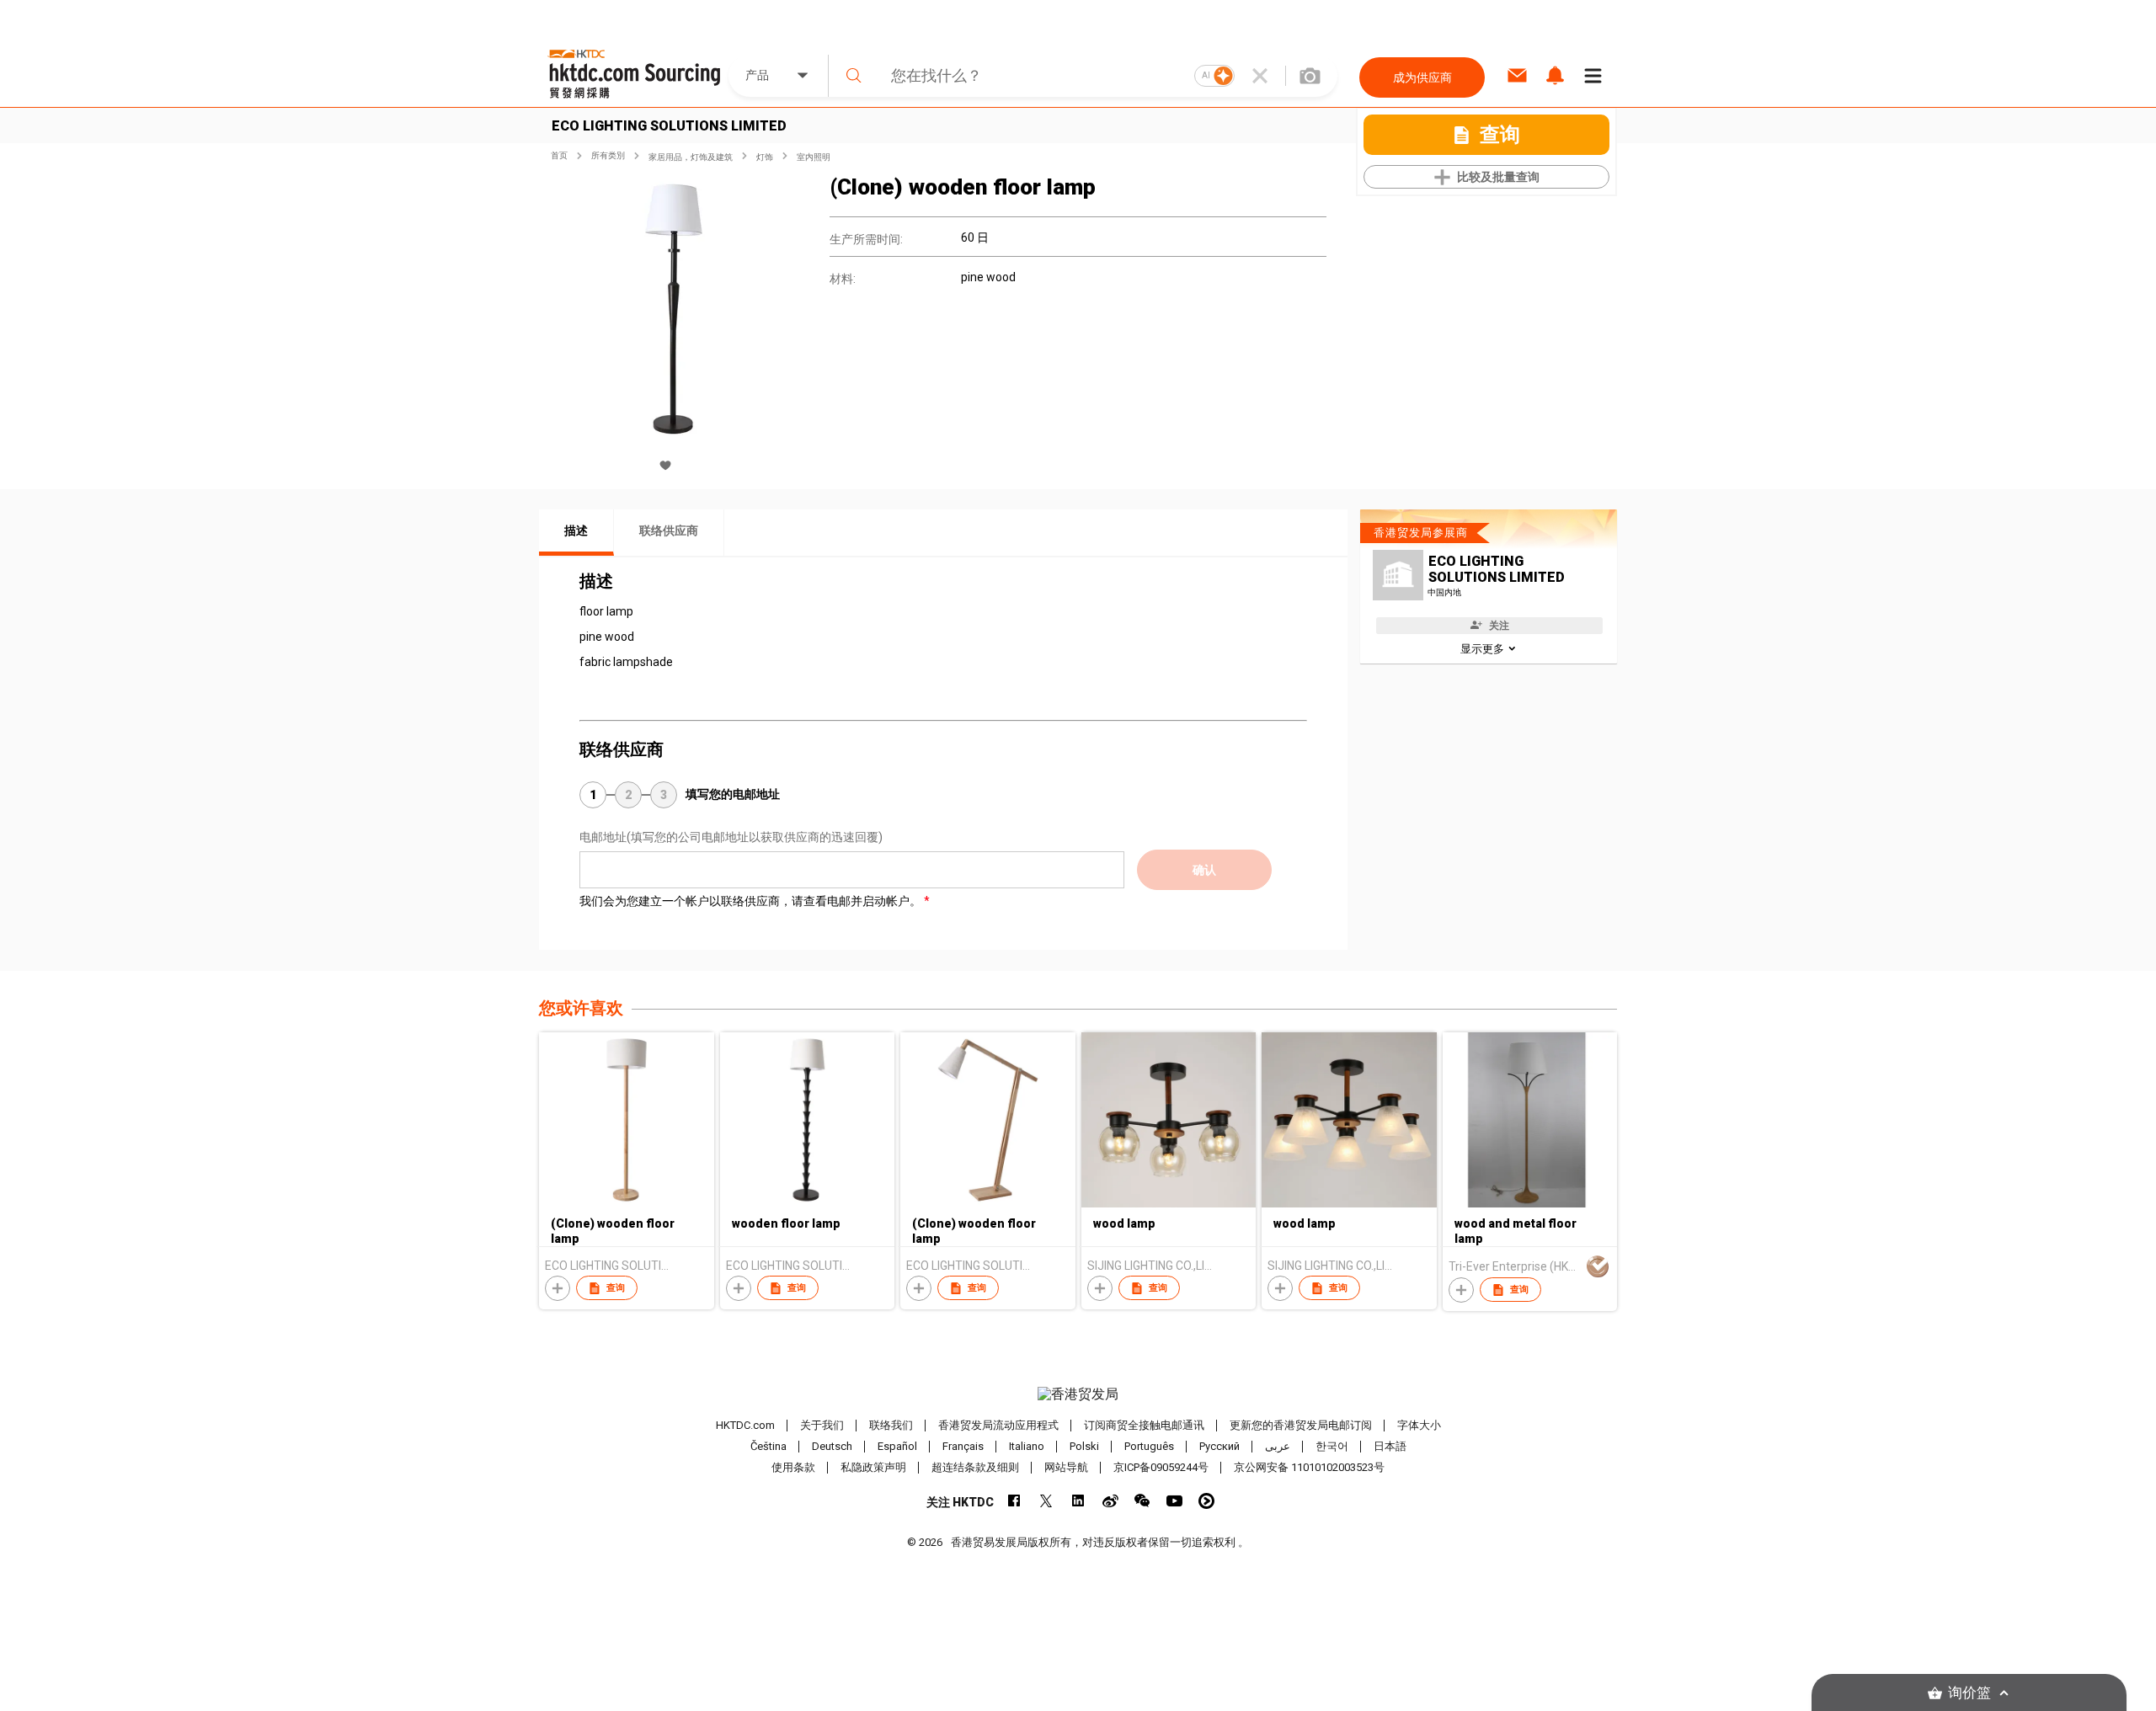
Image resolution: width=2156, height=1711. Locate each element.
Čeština (768, 1446)
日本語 (1390, 1446)
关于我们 (822, 1425)
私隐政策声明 (873, 1467)
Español (897, 1446)
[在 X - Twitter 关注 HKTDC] (1046, 1501)
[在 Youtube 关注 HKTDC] (1174, 1501)
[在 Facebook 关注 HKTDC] (1014, 1501)
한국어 (1332, 1446)
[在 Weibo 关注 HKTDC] (1110, 1501)
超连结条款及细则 (975, 1467)
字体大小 (1419, 1425)
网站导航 (1066, 1467)
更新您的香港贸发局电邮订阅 (1301, 1425)
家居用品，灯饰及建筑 (691, 157)
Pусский (1219, 1446)
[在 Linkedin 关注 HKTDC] (1078, 1501)
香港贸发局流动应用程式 (998, 1425)
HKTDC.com (745, 1425)
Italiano (1027, 1446)
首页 (559, 155)
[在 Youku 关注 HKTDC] (1206, 1501)
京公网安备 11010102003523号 (1309, 1467)
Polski (1084, 1446)
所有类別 (608, 155)
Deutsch (832, 1446)
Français (963, 1446)
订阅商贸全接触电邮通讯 (1144, 1425)
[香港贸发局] (1078, 1394)
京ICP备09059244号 (1161, 1467)
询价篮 (1969, 1693)
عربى (1278, 1446)
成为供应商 (1422, 77)
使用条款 (793, 1467)
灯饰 (765, 157)
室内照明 (814, 157)
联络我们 (891, 1425)
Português (1149, 1446)
